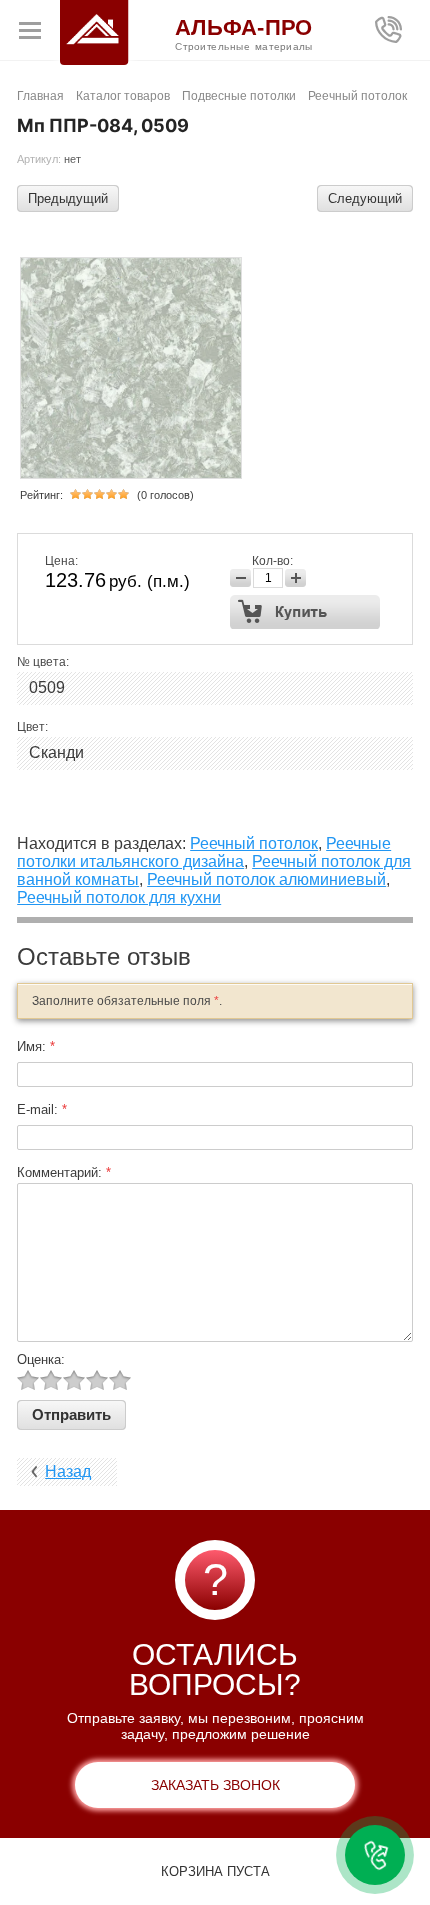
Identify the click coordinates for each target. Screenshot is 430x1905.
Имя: (36, 1046)
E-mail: (42, 1109)
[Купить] (305, 612)
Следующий (365, 198)
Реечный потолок (254, 843)
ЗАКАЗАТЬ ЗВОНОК (215, 1785)
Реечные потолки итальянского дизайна (204, 852)
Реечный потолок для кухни (119, 897)
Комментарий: (64, 1172)
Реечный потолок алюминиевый (266, 879)
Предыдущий (68, 198)
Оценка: (41, 1359)
